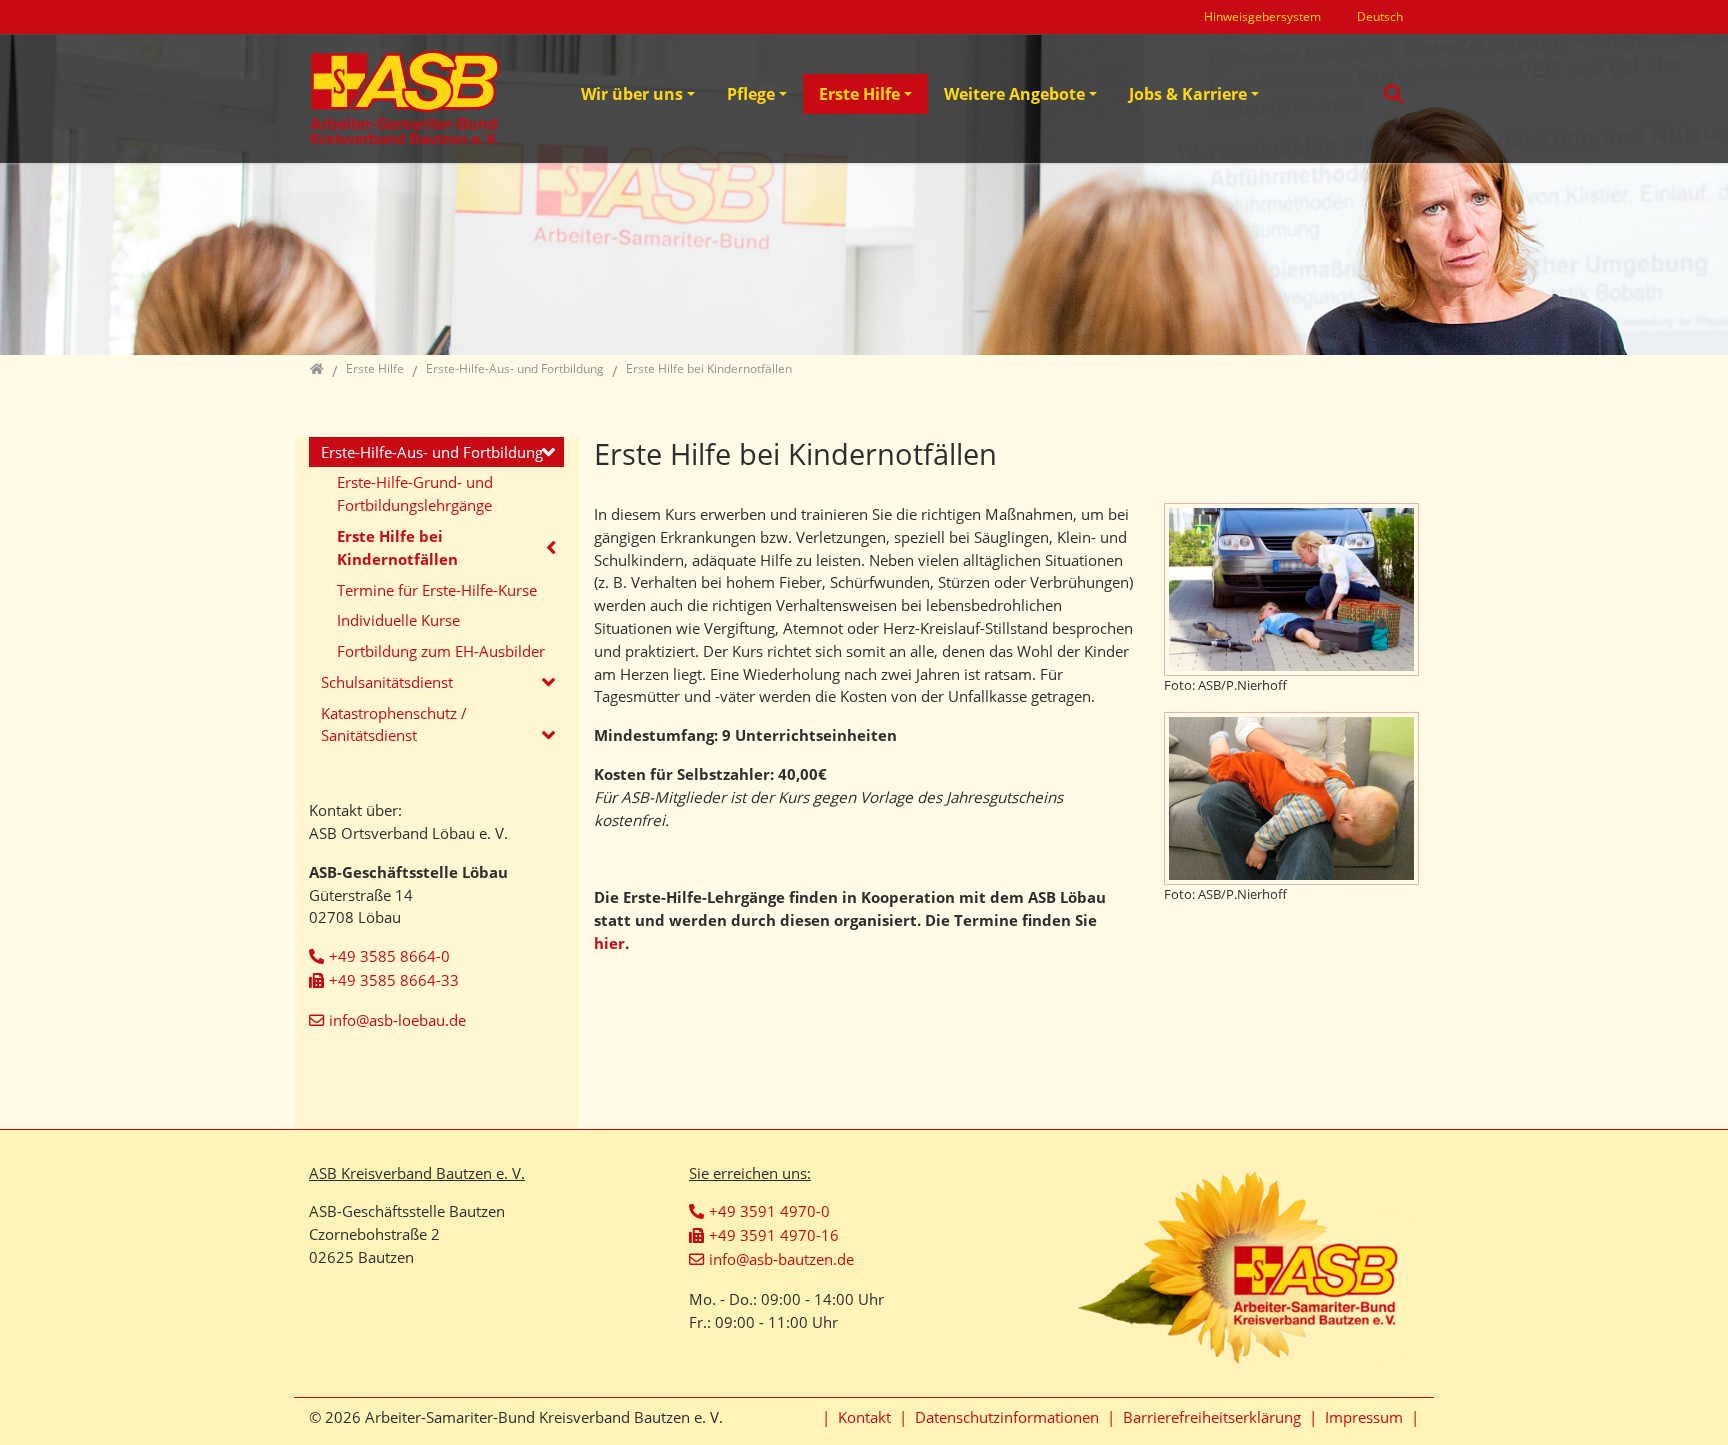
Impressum (1364, 1417)
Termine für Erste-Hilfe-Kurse (437, 590)
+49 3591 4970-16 (774, 1235)
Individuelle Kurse (398, 620)
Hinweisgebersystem (1262, 16)
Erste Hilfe (859, 94)
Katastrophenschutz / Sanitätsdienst (394, 724)
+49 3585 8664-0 (389, 956)
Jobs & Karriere (1188, 94)
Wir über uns (632, 94)
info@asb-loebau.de (397, 1020)
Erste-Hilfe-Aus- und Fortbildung (432, 452)
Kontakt (864, 1417)
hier (609, 943)
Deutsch (1380, 16)
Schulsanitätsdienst (387, 682)
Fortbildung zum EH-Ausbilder (441, 651)
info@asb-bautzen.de (781, 1259)
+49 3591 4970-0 (769, 1211)
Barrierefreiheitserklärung (1212, 1417)
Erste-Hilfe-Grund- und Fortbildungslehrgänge (415, 493)
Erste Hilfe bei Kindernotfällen (397, 547)
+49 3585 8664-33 (394, 980)
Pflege (751, 94)
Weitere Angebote (1014, 94)
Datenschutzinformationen (1007, 1417)
